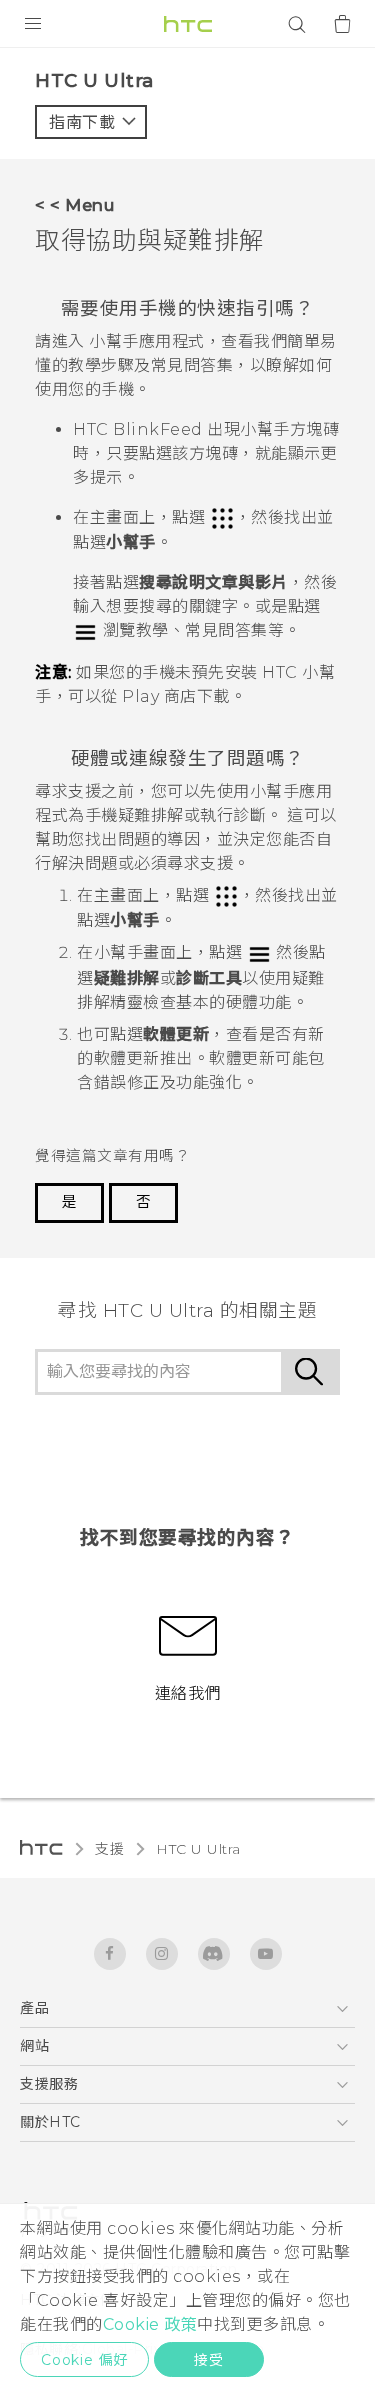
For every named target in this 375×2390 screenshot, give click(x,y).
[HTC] (188, 24)
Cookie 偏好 (84, 2360)
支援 (109, 1849)
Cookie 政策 (150, 2324)
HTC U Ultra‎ (198, 1849)
